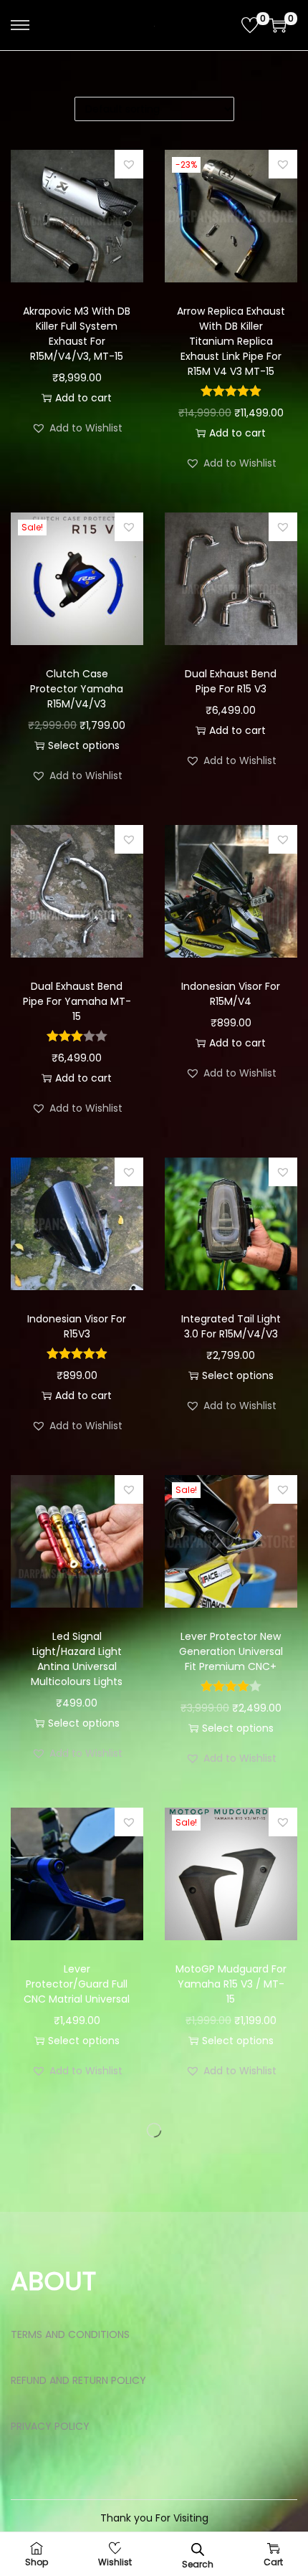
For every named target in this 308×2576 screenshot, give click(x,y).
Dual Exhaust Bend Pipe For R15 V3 (231, 681)
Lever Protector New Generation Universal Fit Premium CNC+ (231, 1651)
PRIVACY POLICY (50, 2426)
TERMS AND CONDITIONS (70, 2334)
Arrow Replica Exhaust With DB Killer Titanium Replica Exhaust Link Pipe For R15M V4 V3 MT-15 (231, 341)
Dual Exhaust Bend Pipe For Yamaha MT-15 (77, 1001)
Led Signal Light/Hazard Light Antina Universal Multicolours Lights (77, 1659)
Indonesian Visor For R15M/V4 (231, 994)
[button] (129, 164)
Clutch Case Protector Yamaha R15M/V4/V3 (77, 689)
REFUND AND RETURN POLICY (78, 2380)
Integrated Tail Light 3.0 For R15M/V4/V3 (231, 1326)
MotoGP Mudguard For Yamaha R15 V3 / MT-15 (231, 1984)
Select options (84, 745)
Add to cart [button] (83, 398)
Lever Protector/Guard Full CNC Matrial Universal (77, 1984)
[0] (250, 25)
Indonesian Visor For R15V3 (77, 1326)
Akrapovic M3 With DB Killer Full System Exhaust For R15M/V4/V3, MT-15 (77, 334)
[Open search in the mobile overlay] (198, 2548)
